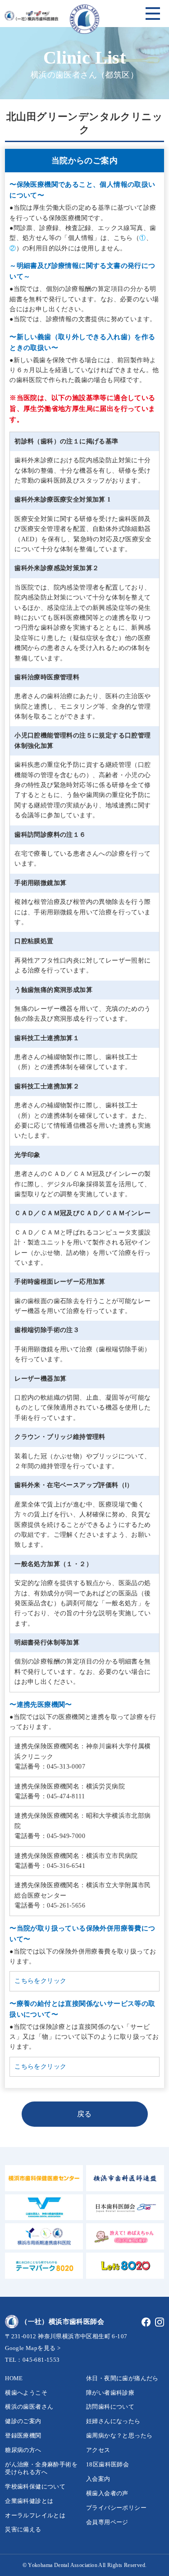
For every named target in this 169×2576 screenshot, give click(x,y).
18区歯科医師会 (107, 2464)
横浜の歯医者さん (29, 2407)
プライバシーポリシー (116, 2508)
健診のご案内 (23, 2421)
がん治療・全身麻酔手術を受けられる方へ (41, 2468)
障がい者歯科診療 (110, 2393)
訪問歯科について (110, 2407)
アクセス (98, 2450)
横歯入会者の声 (107, 2493)
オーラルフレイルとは (35, 2515)
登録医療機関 (23, 2435)
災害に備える (23, 2529)
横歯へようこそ (26, 2393)
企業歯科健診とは (29, 2501)
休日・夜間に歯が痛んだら (122, 2378)
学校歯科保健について (35, 2486)
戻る (84, 2114)
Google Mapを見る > (33, 2348)
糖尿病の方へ (23, 2450)
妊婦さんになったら (113, 2421)
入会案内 (98, 2479)
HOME (14, 2378)
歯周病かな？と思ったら (119, 2435)
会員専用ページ (107, 2522)
